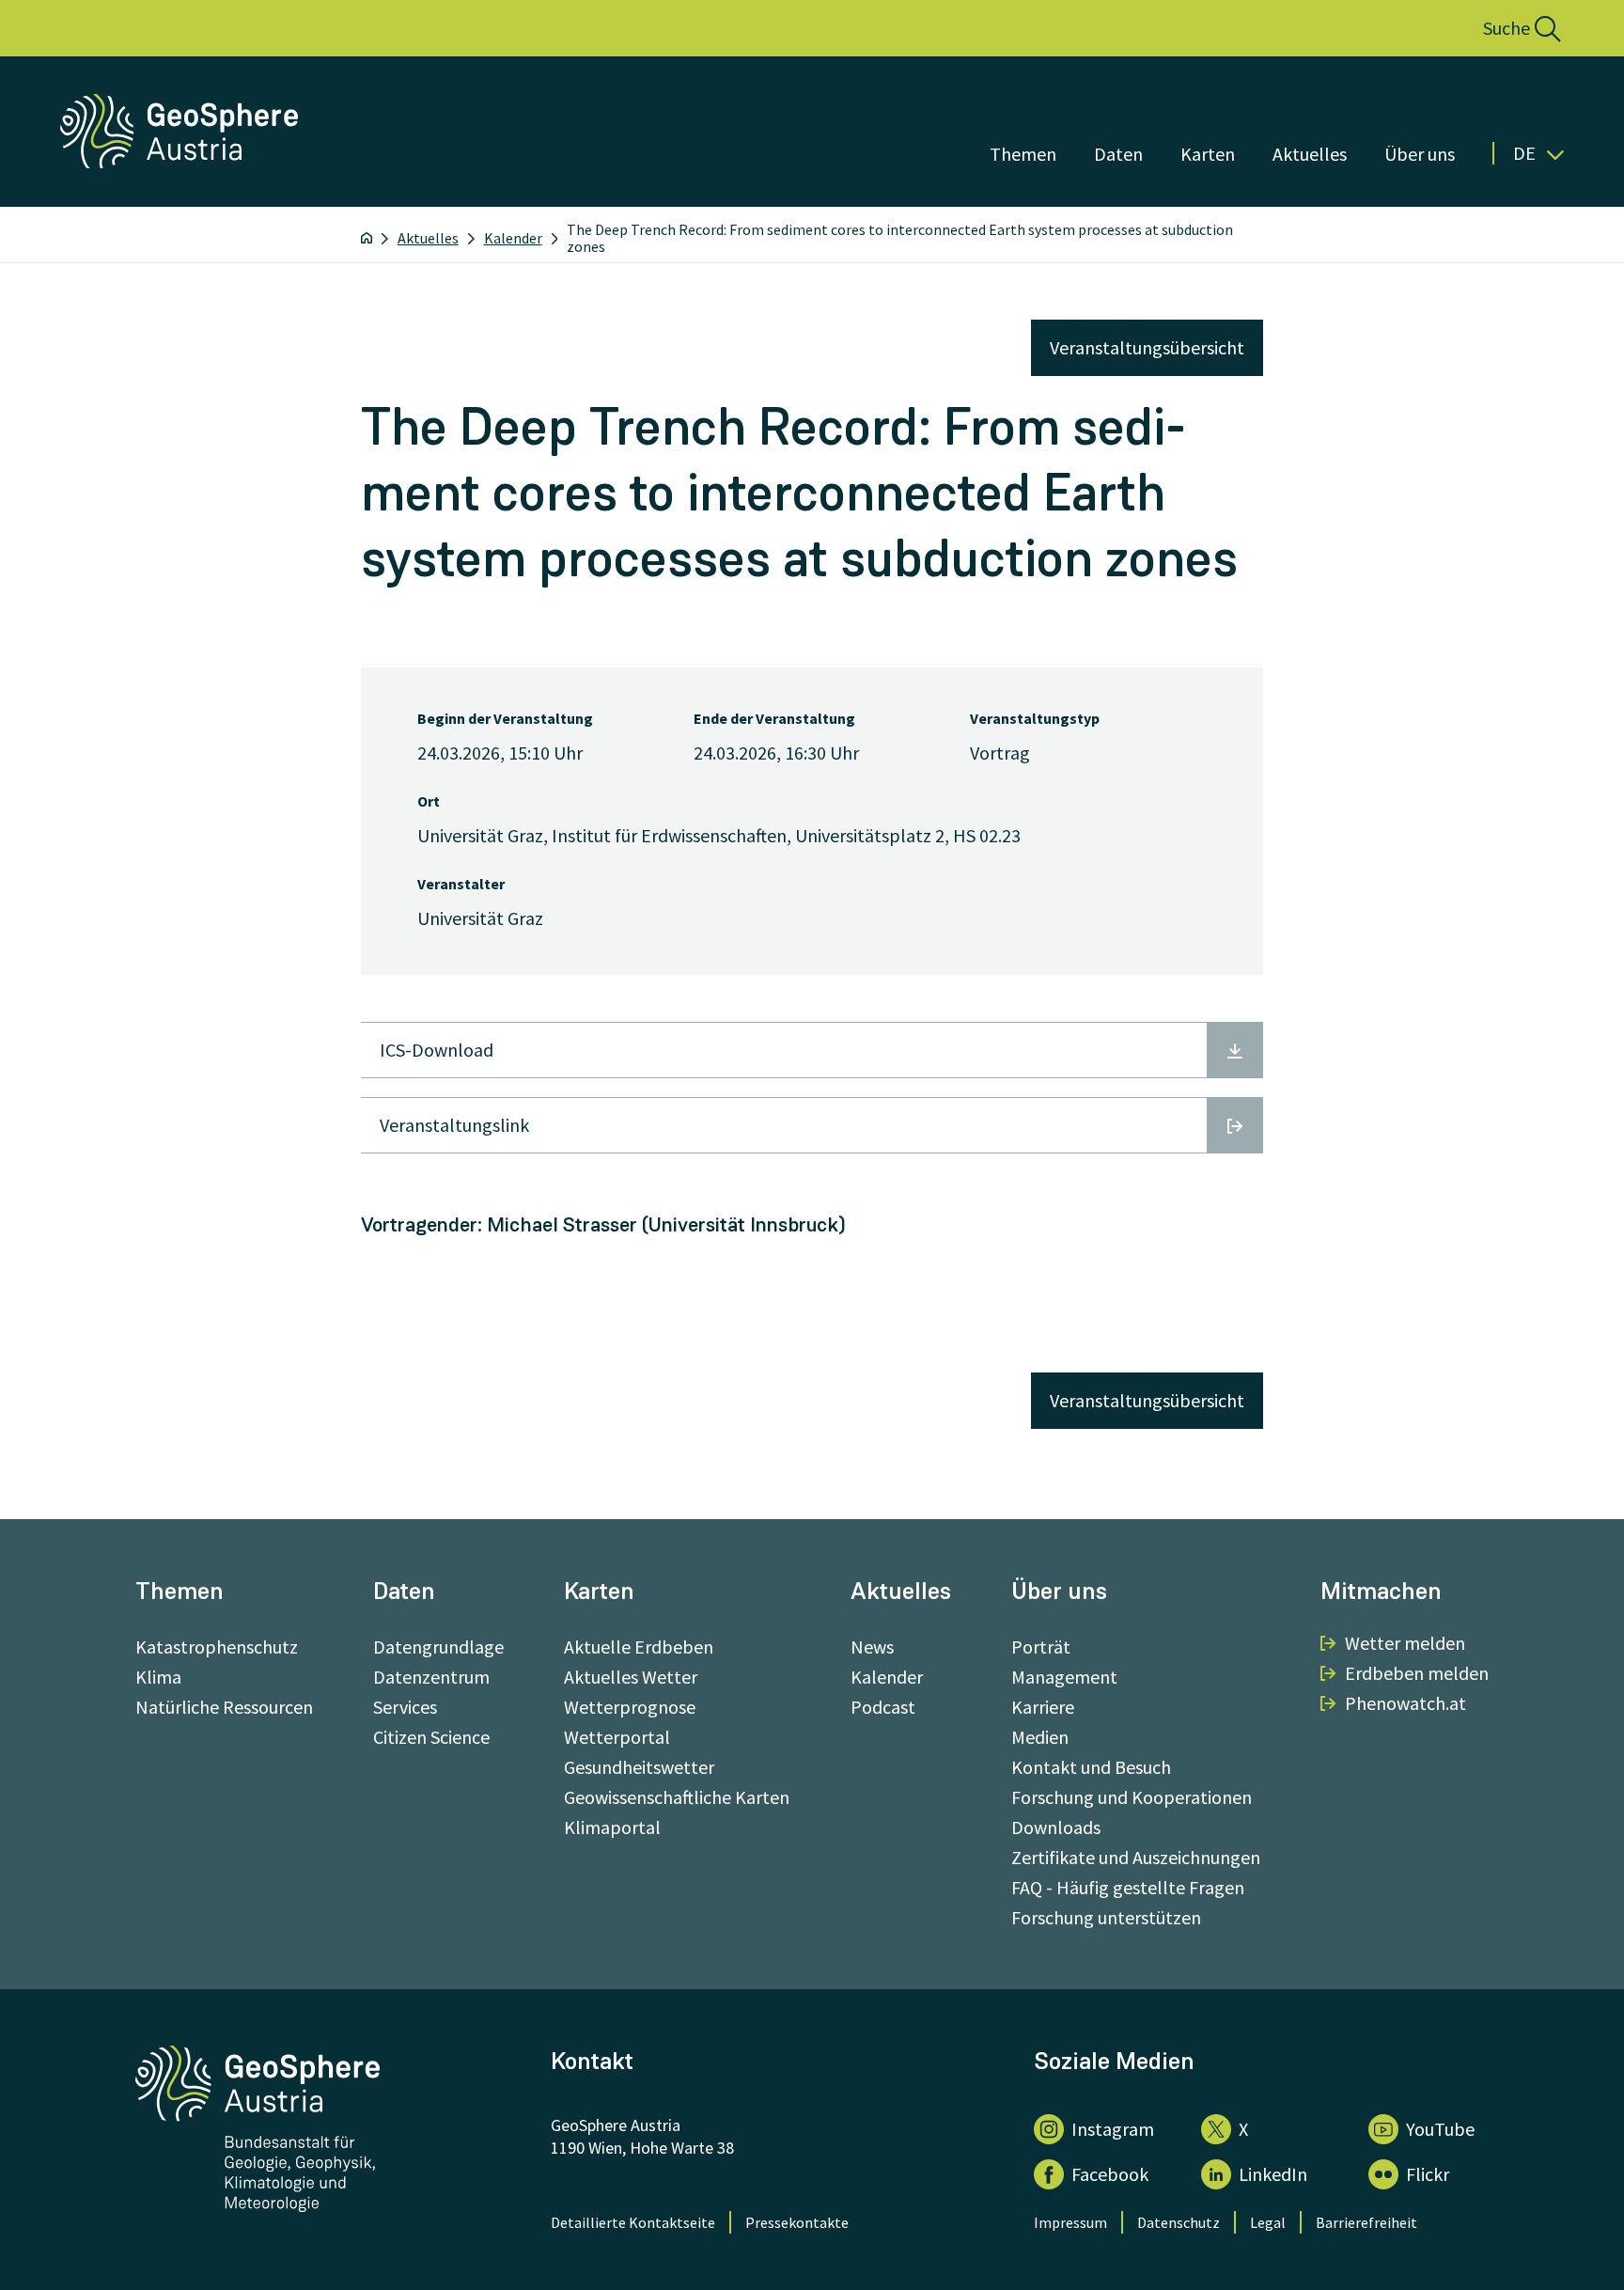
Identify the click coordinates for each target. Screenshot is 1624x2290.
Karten (1208, 154)
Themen (1023, 154)
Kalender (513, 238)
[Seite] (181, 162)
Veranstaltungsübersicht (1147, 347)
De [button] (1524, 153)
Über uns (1420, 154)
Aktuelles (1310, 154)
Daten (1118, 154)
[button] (1501, 28)
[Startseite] (367, 238)
